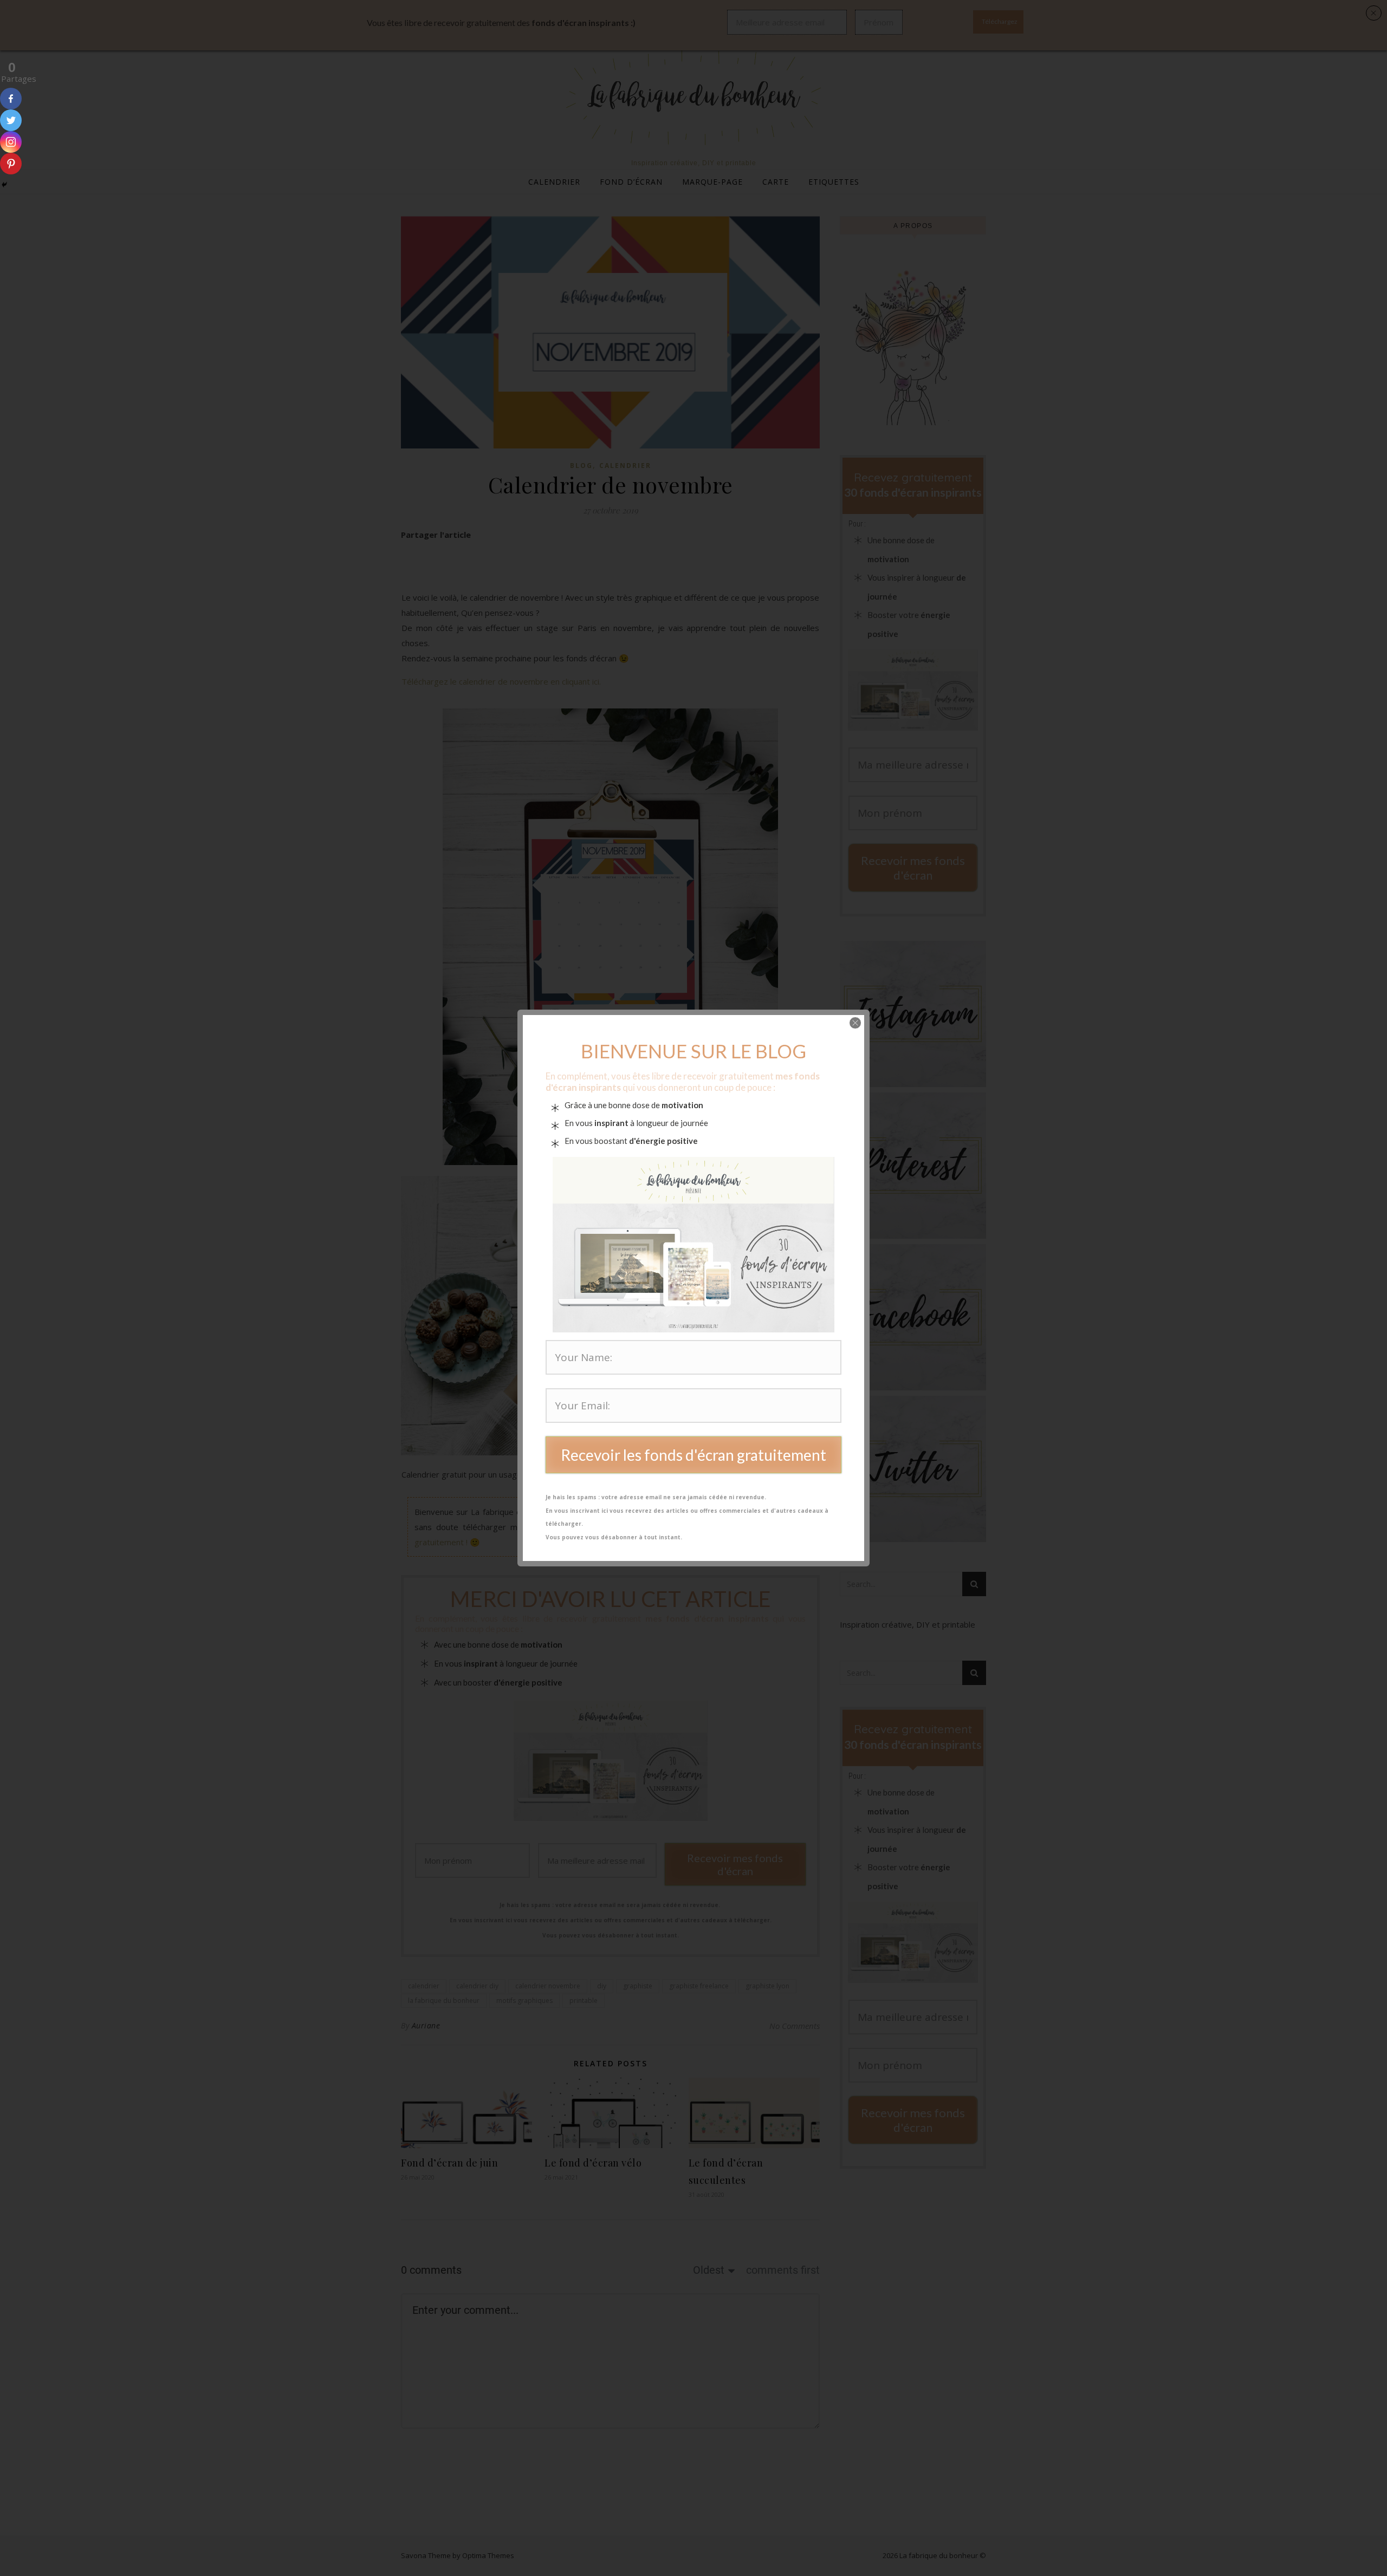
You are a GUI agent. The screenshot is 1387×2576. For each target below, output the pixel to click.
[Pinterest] (11, 164)
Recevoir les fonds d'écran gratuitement (693, 1455)
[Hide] (4, 185)
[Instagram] (11, 142)
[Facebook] (11, 99)
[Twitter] (11, 120)
